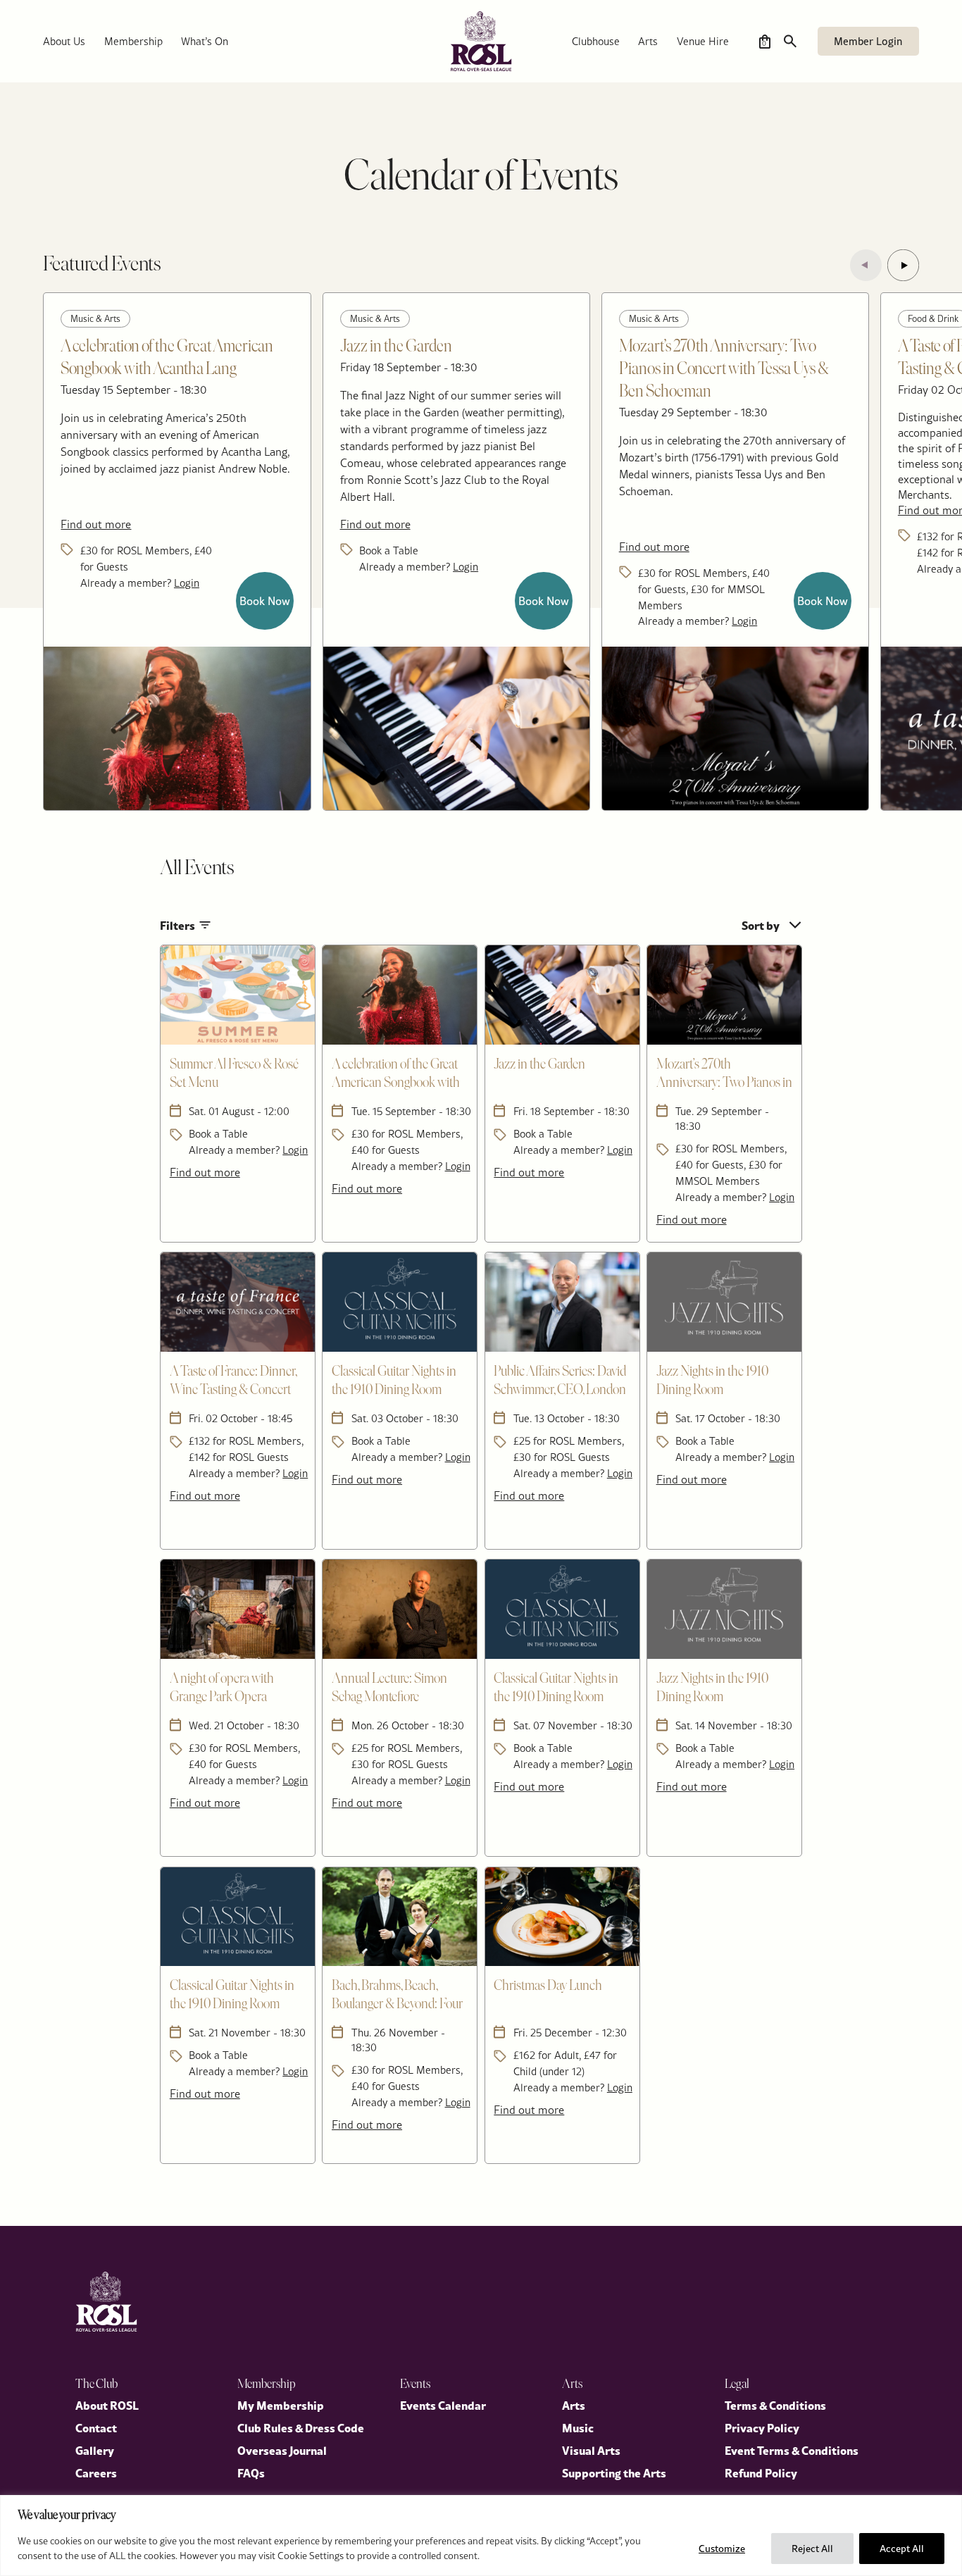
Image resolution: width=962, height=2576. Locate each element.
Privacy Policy (762, 2427)
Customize (722, 2549)
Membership (133, 41)
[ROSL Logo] (106, 2302)
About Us (64, 41)
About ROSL (107, 2405)
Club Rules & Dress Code (301, 2427)
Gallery (95, 2450)
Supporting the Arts (614, 2472)
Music (578, 2427)
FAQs (251, 2472)
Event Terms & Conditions (792, 2450)
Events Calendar (443, 2405)
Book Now (265, 601)
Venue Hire (703, 41)
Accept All (902, 2549)
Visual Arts (591, 2450)
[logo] (481, 41)
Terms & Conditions (775, 2405)
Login (187, 583)
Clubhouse (596, 41)
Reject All (812, 2549)
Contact (96, 2427)
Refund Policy (761, 2472)
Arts (648, 41)
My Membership (281, 2405)
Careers (96, 2472)
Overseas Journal (282, 2450)
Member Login (868, 41)
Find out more (96, 524)
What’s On (205, 41)
